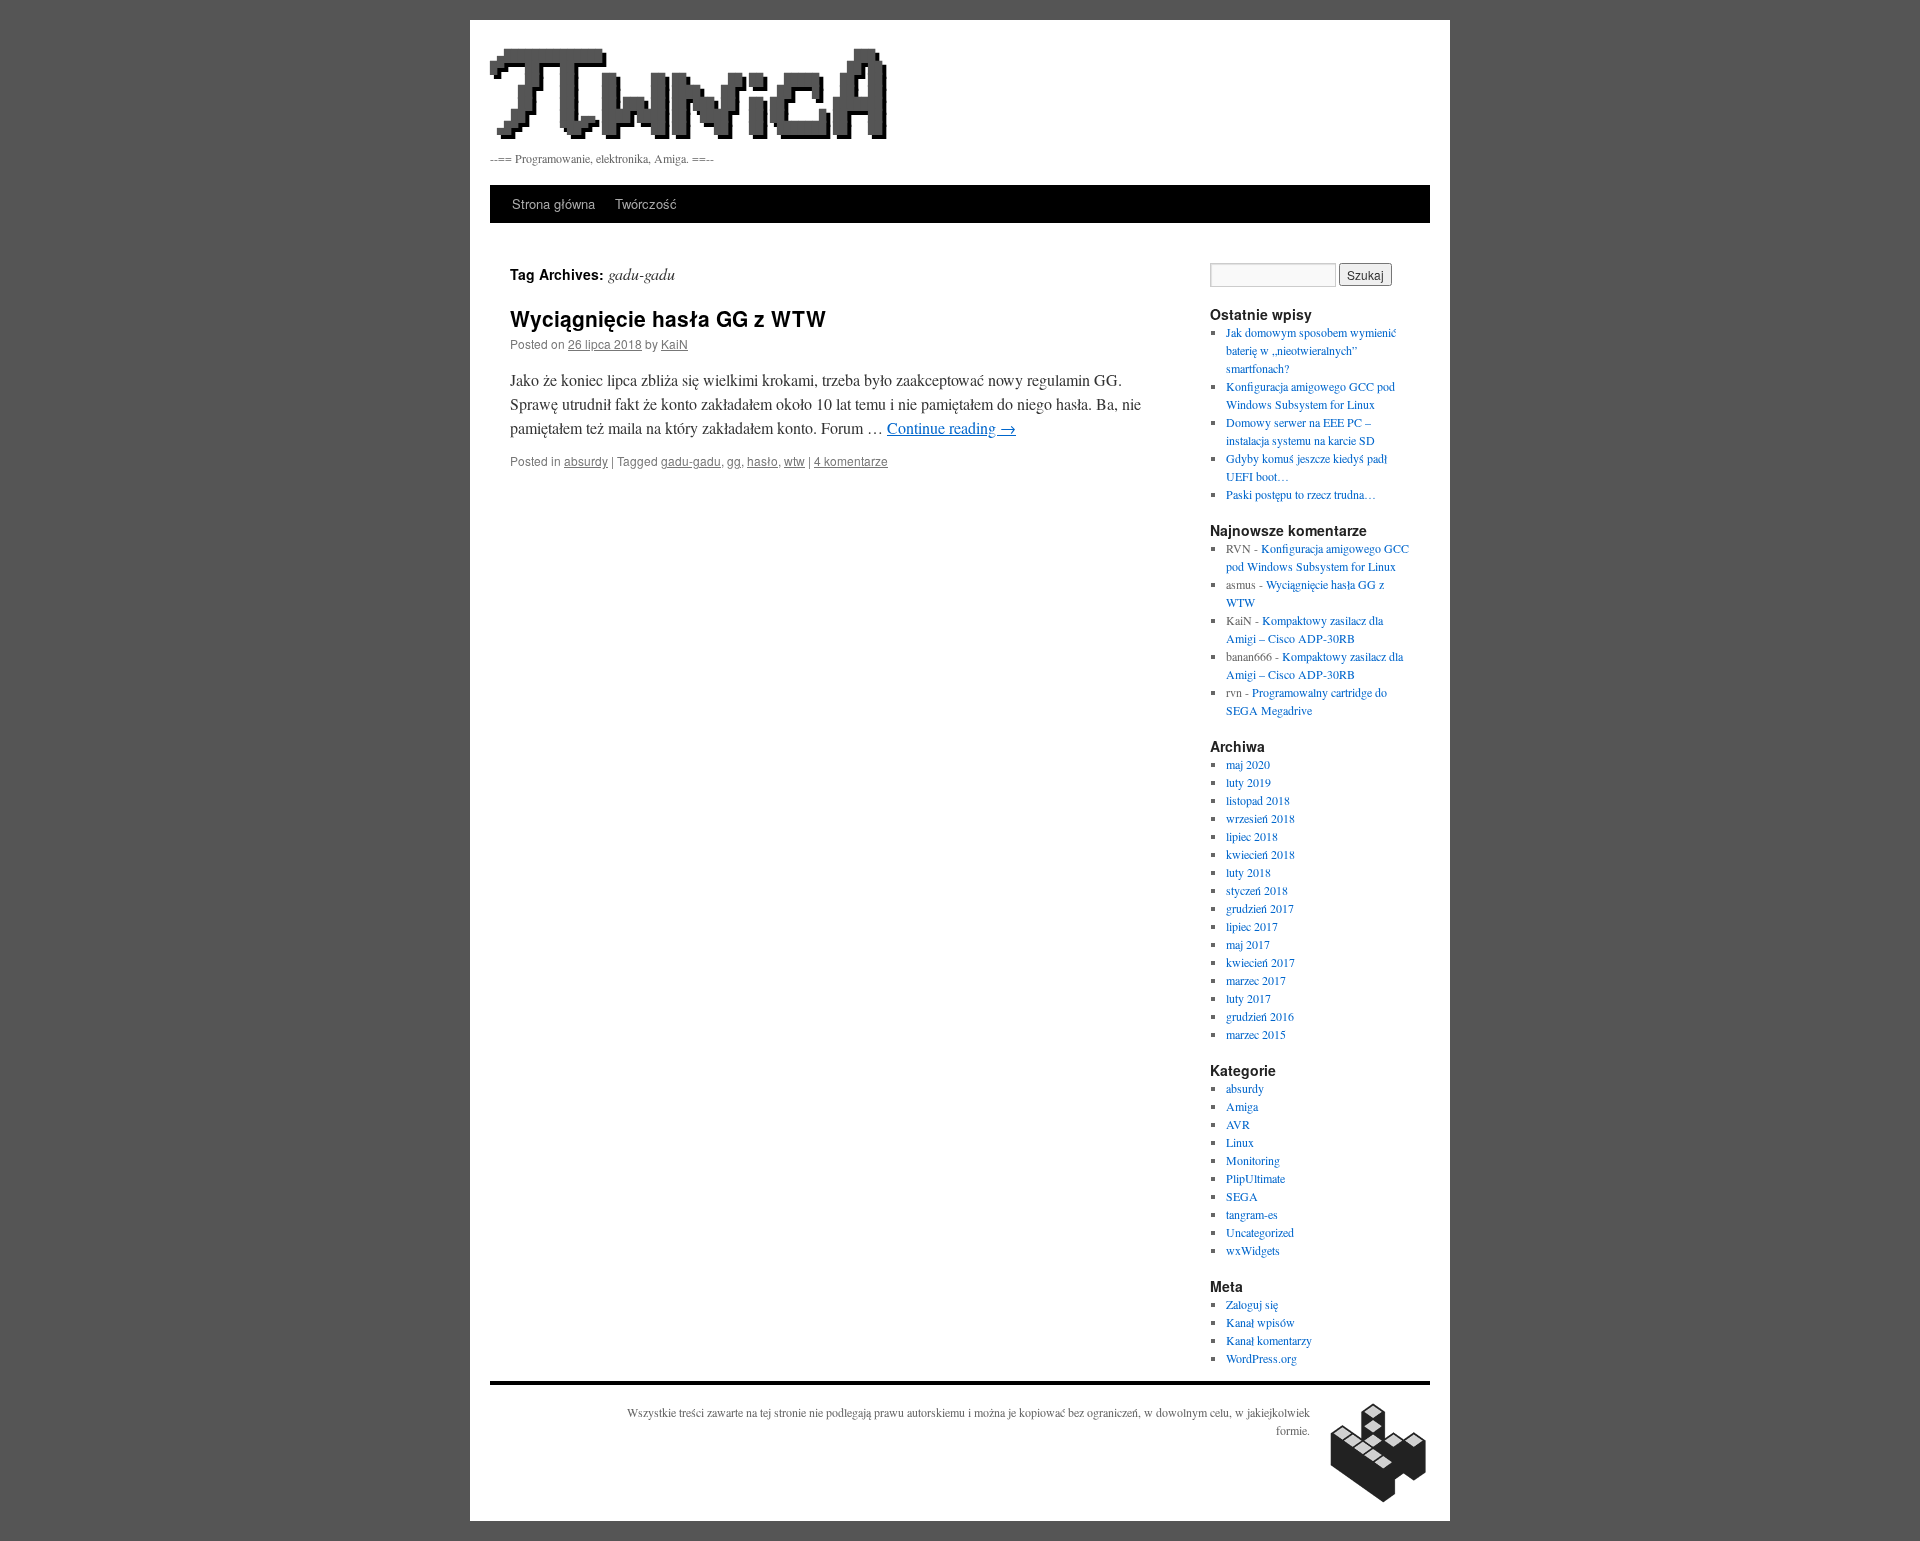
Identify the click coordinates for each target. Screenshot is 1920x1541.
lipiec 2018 (1252, 836)
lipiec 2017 (1252, 926)
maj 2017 (1248, 944)
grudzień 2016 (1260, 1016)
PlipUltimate (1255, 1178)
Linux (1240, 1142)
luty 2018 (1248, 872)
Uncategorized (1260, 1232)
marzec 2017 (1256, 980)
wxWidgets (1253, 1250)
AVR (1238, 1124)
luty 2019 (1248, 782)
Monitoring (1253, 1160)
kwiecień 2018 (1260, 854)
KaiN (674, 343)
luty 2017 (1248, 998)
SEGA (1242, 1196)
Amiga (1242, 1106)
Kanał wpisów (1260, 1322)
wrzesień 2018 (1260, 818)
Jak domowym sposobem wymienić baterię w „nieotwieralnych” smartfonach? (1311, 350)
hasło (762, 460)
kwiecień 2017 (1260, 962)
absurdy (586, 460)
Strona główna (553, 203)
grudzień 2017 (1260, 908)
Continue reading (951, 427)
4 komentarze (851, 460)
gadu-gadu (691, 460)
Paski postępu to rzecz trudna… (1301, 494)
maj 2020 (1248, 764)
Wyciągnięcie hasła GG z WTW (668, 318)
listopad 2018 (1258, 800)
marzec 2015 (1256, 1034)
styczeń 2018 (1257, 890)
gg (734, 460)
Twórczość (646, 203)
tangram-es (1252, 1214)
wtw (794, 460)
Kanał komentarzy (1269, 1340)
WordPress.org (1261, 1358)
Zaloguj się (1252, 1304)
